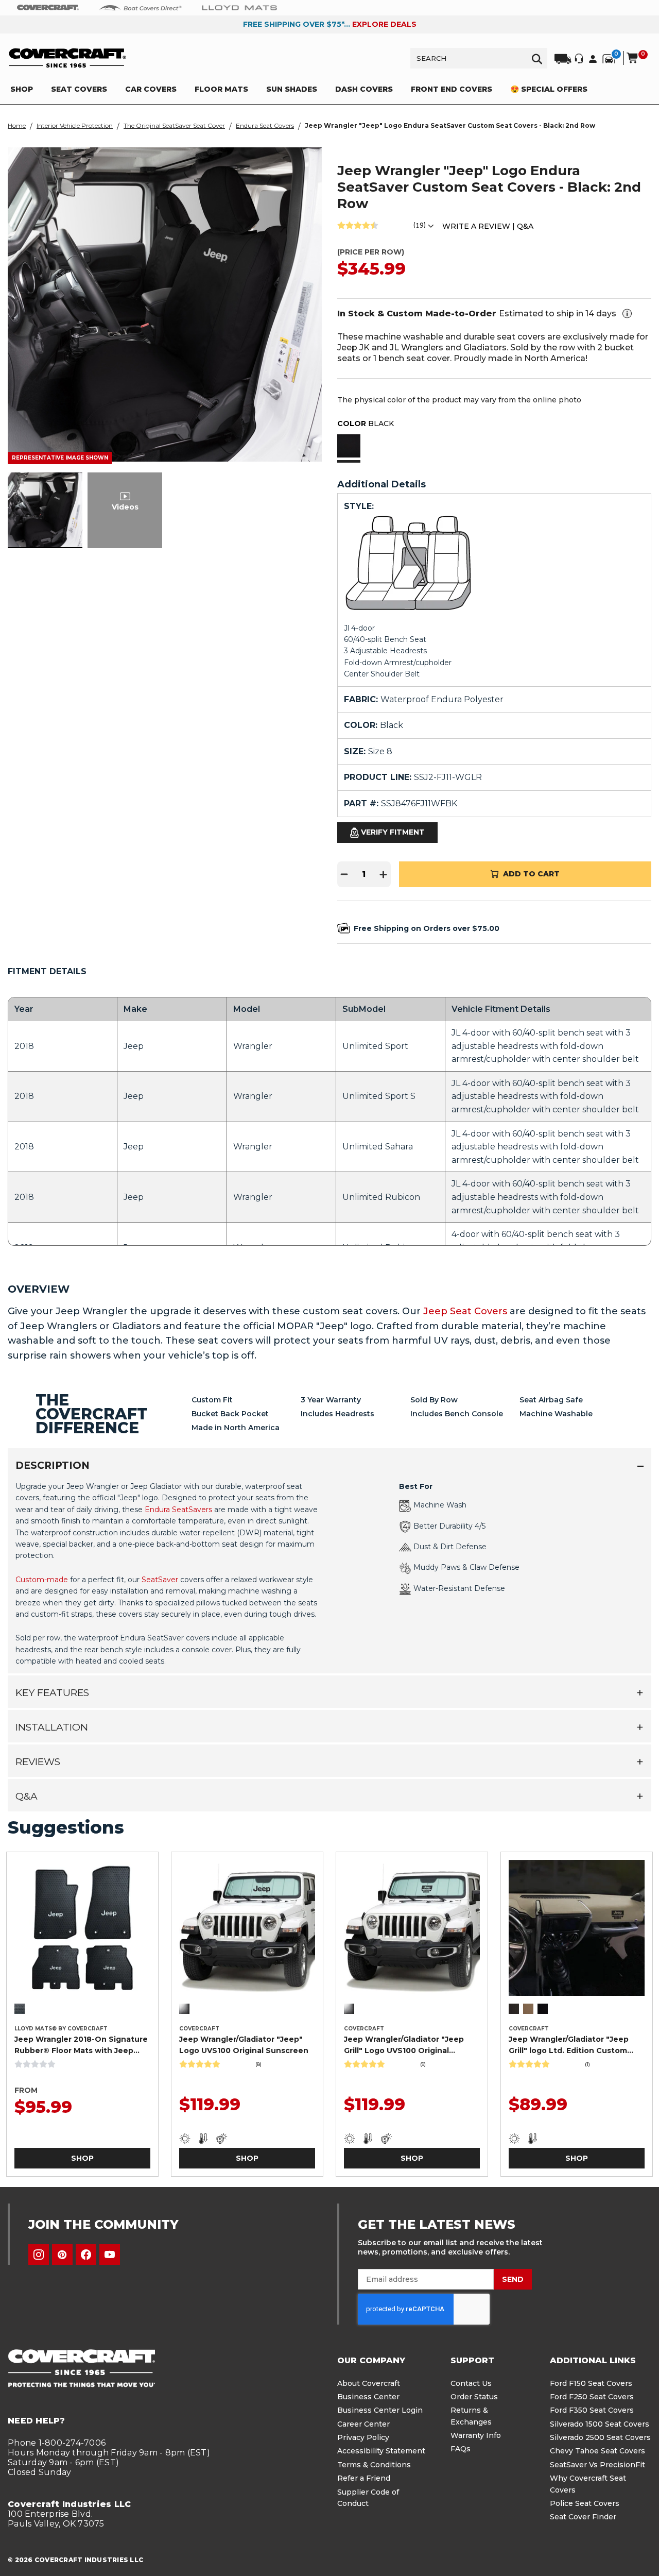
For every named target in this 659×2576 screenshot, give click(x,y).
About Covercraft (369, 2383)
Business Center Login (380, 2410)
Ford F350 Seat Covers (592, 2410)
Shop (82, 2158)
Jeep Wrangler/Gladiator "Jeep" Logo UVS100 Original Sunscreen (244, 2045)
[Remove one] (344, 874)
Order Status (474, 2397)
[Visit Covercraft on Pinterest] (62, 2255)
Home (17, 125)
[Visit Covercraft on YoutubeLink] (110, 2255)
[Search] (537, 58)
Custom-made (42, 1580)
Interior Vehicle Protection (75, 125)
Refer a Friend (364, 2478)
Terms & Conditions (374, 2465)
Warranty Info (476, 2435)
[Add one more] (384, 874)
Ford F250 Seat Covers (592, 2397)
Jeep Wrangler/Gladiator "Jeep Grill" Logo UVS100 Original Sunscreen (404, 2045)
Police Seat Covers (585, 2503)
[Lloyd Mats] (240, 7)
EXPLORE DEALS (384, 24)
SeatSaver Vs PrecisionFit (597, 2465)
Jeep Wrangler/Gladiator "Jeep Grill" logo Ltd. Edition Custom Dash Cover (569, 2045)
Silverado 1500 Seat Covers (600, 2424)
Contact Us (471, 2383)
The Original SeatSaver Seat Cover (174, 125)
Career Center (363, 2424)
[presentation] (329, 1573)
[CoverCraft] (48, 8)
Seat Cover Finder (583, 2517)
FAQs (461, 2449)
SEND (513, 2279)
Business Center (368, 2397)
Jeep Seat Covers (465, 1311)
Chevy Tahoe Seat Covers (597, 2451)
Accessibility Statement (381, 2451)
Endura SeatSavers (178, 1510)
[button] (349, 447)
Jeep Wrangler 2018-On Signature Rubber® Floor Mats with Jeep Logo (81, 2045)
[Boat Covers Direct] (141, 7)
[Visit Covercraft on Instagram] (39, 2255)
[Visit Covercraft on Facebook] (86, 2255)
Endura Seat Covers (265, 125)
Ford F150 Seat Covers (591, 2383)
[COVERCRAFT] (67, 58)
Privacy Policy (363, 2437)
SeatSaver (160, 1580)
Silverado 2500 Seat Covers (600, 2437)
